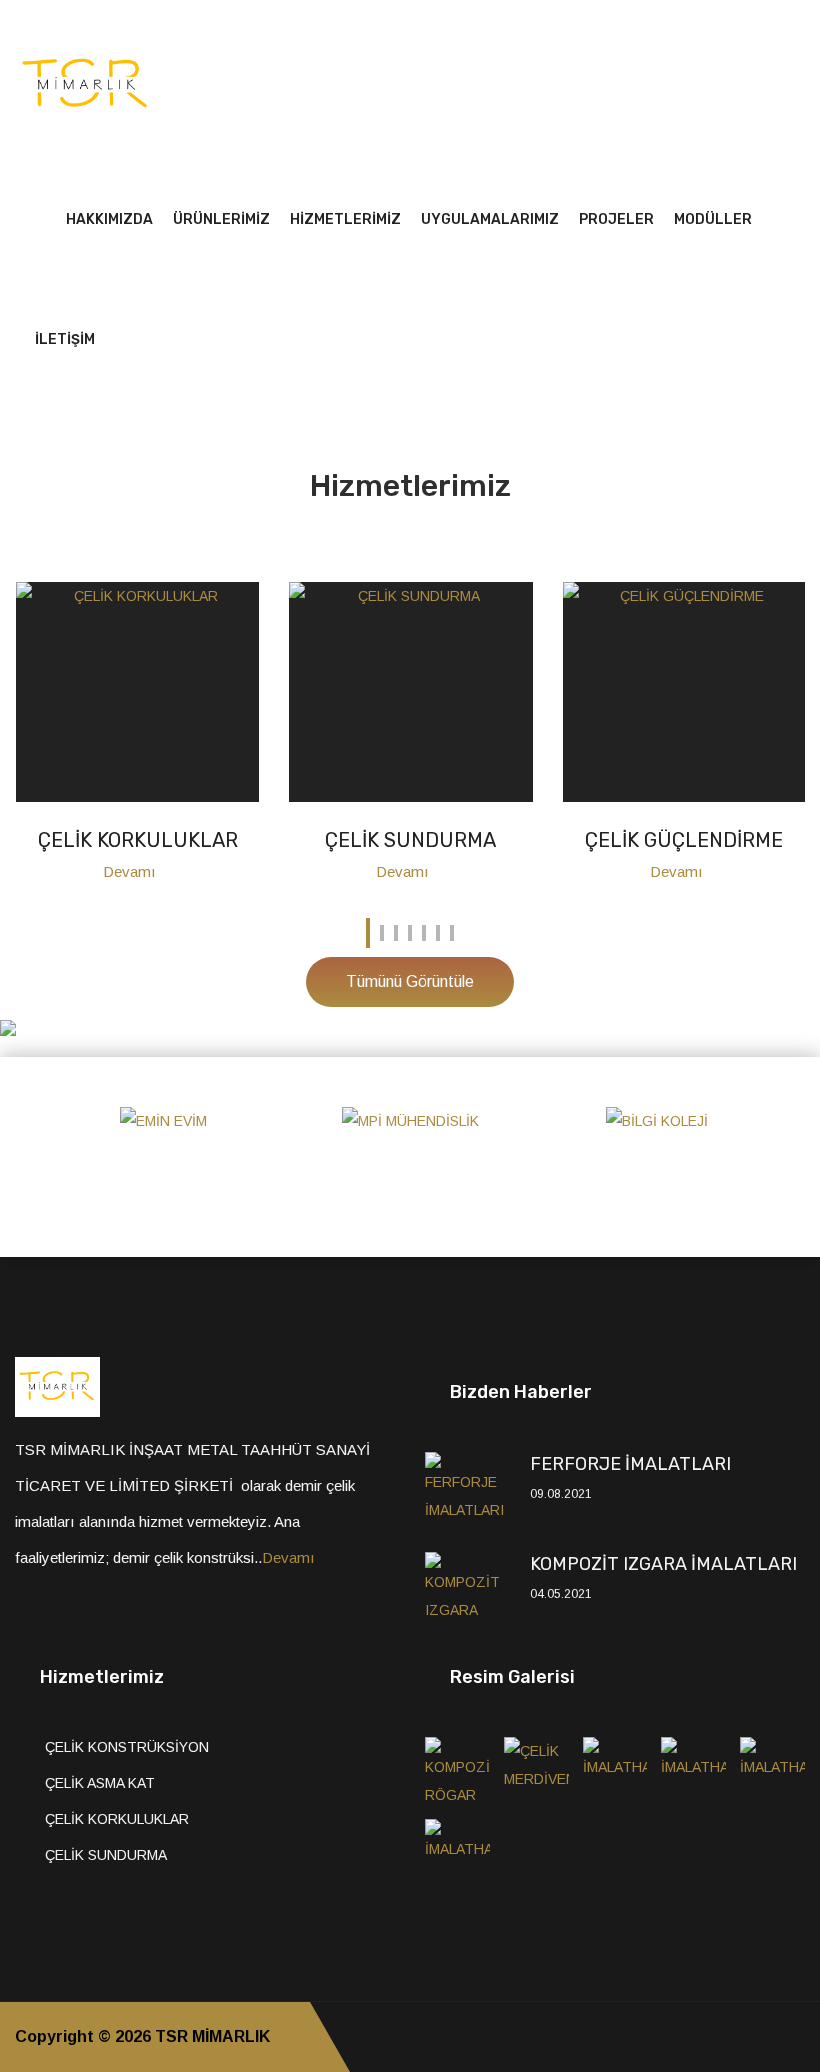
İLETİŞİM (65, 339)
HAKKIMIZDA (109, 219)
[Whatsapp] (799, 2037)
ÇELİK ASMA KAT (100, 1783)
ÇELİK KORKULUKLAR (138, 840)
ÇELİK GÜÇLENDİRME (684, 840)
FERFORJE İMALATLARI (630, 1464)
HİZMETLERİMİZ (345, 219)
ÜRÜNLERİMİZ (221, 219)
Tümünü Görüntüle (410, 981)
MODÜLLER (713, 219)
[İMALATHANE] (615, 1771)
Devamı (131, 871)
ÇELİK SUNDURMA (410, 840)
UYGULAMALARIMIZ (490, 219)
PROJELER (616, 219)
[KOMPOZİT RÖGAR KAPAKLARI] (457, 1771)
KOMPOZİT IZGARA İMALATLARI (663, 1564)
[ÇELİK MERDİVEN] (536, 1771)
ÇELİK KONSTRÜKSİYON (127, 1747)
